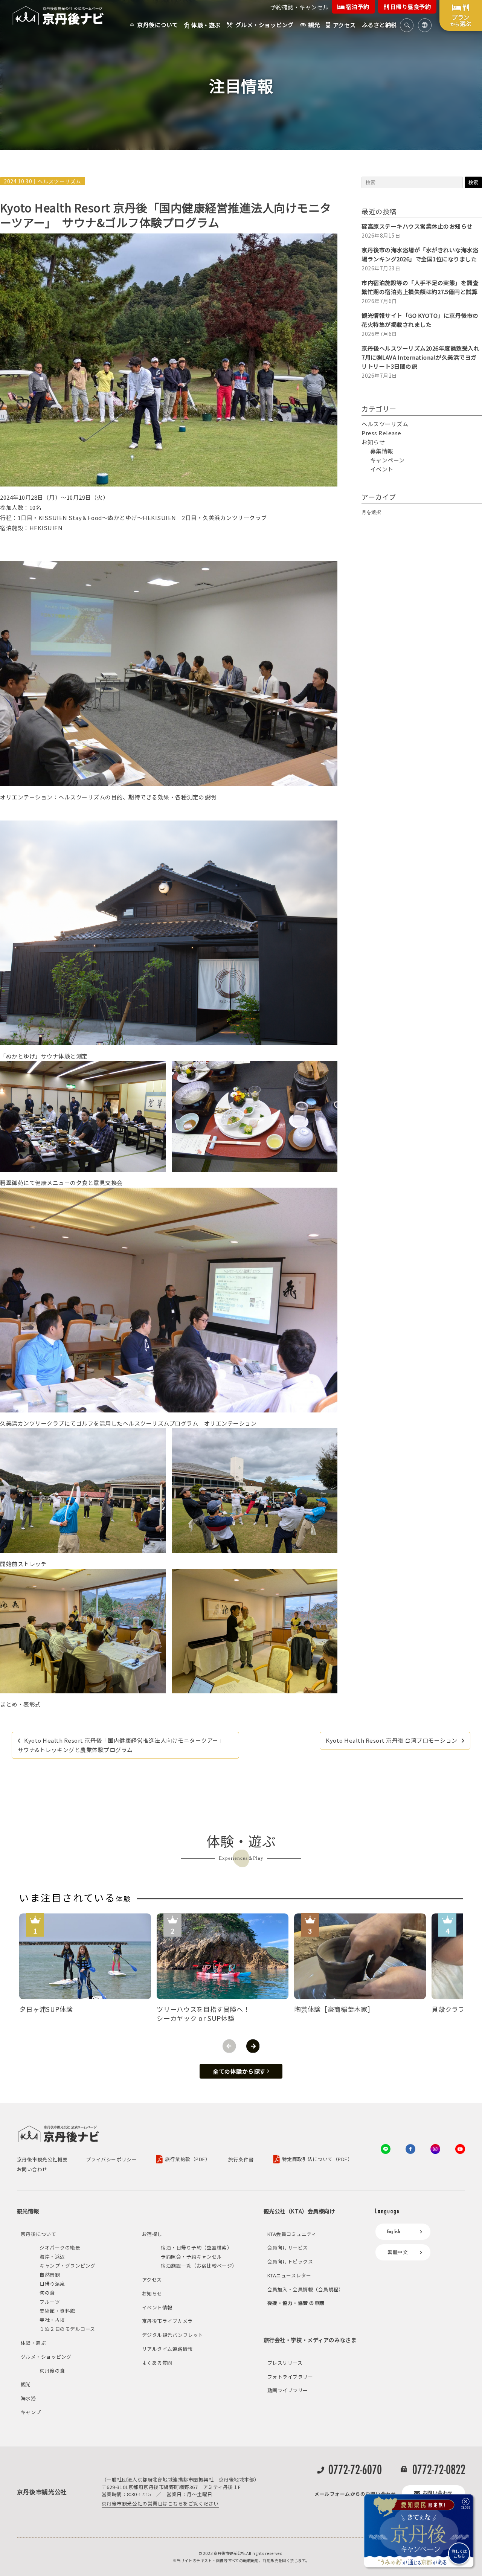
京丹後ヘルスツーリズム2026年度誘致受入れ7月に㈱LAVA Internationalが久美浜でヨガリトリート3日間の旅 (420, 357)
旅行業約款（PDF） (188, 2159)
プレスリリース (285, 2363)
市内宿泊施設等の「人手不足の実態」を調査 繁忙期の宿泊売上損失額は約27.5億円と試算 (422, 287)
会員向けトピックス (290, 2261)
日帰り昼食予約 (410, 7)
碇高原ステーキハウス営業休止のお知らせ (417, 226)
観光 (26, 2384)
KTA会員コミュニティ (292, 2234)
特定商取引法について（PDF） (317, 2159)
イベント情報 (157, 2307)
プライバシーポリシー (111, 2160)
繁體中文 (398, 2252)
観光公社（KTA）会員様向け (299, 2211)
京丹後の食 (52, 2371)
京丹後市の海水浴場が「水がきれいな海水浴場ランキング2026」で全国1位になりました (420, 254)
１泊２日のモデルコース (67, 2329)
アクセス (152, 2279)
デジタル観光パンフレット (173, 2335)
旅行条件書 (241, 2160)
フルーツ (50, 2302)
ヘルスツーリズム (59, 181)
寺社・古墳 (52, 2320)
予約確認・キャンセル (300, 7)
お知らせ (373, 442)
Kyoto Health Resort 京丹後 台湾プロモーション (392, 1740)
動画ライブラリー (288, 2390)
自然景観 (50, 2275)
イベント (382, 469)
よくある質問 (157, 2363)
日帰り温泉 (52, 2284)
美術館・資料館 (57, 2311)
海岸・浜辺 (52, 2256)
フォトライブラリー (290, 2377)
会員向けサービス (288, 2247)
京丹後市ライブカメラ (167, 2321)
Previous (229, 2046)
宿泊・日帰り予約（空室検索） (196, 2247)
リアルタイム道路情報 (167, 2349)
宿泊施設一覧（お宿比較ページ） (199, 2266)
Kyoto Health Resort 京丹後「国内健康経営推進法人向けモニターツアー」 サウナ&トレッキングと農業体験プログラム (123, 1745)
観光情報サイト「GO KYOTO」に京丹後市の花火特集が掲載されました (420, 320)
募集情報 (382, 451)
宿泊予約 (357, 7)
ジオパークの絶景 (60, 2247)
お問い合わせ (32, 2170)
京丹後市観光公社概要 (42, 2160)
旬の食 (47, 2293)
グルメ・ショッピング (46, 2357)
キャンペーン (387, 460)
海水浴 (28, 2398)
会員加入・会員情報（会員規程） (306, 2289)
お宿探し (152, 2234)
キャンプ (31, 2412)
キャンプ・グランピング (68, 2266)
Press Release (381, 433)
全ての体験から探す (239, 2071)
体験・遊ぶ (34, 2343)
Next (253, 2046)
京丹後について (39, 2234)
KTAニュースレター (289, 2275)
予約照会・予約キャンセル (191, 2256)
